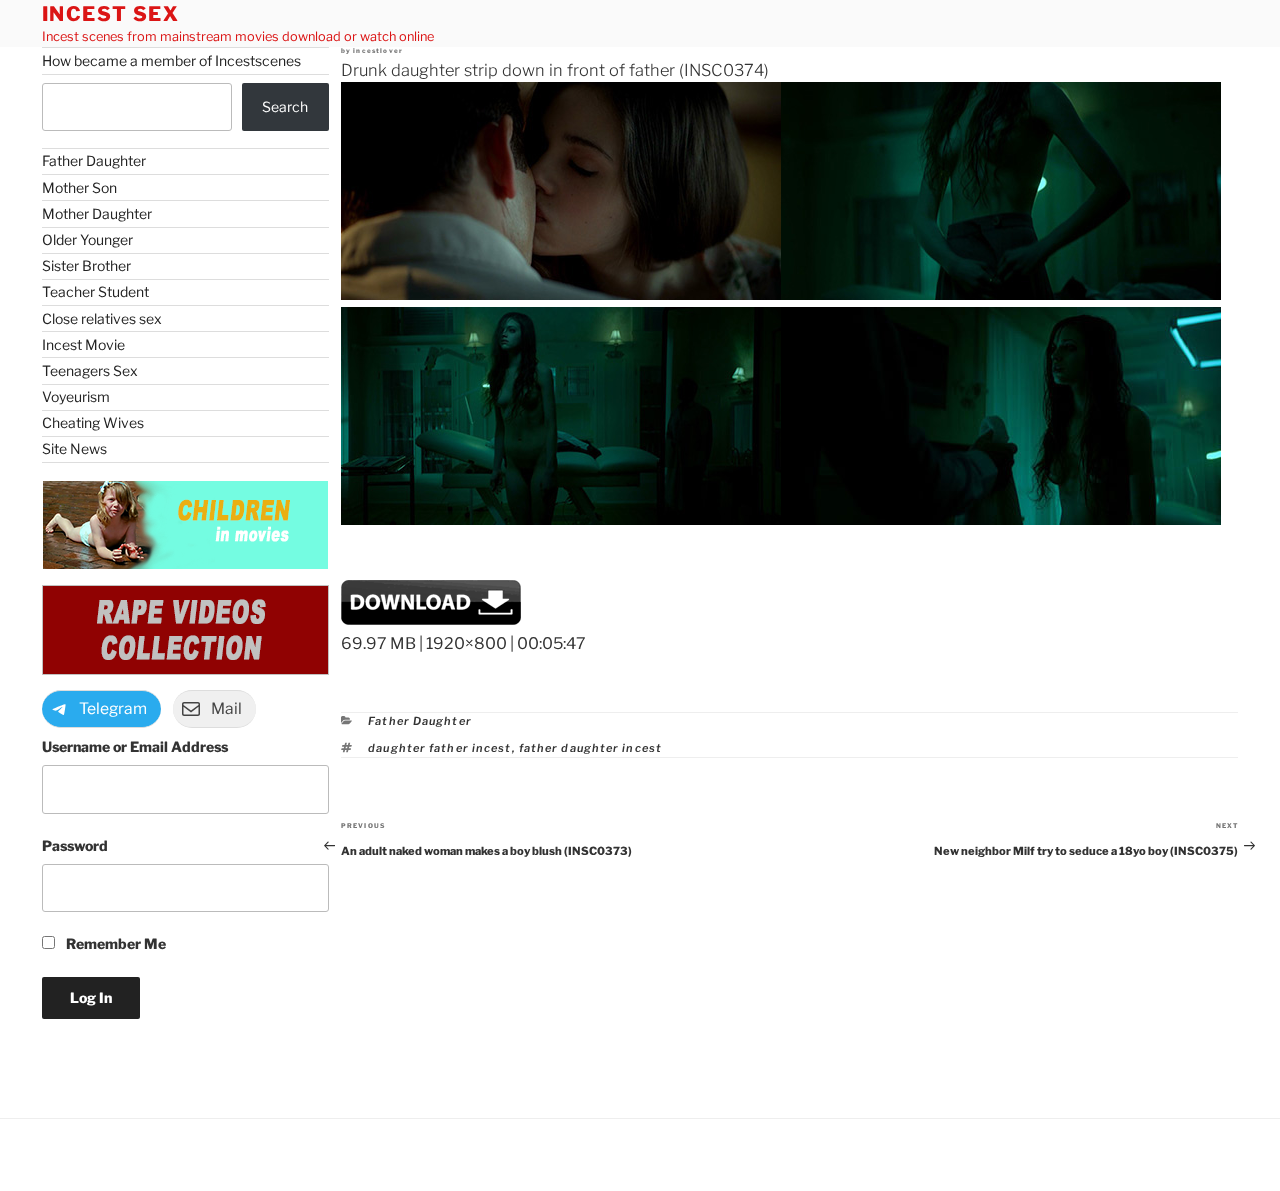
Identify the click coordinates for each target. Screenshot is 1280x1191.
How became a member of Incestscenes (171, 60)
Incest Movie (83, 344)
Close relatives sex (102, 318)
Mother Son (79, 187)
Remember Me (114, 943)
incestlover (378, 51)
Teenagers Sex (90, 370)
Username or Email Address (135, 746)
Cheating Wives (93, 422)
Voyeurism (76, 396)
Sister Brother (86, 265)
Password (75, 845)
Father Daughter (420, 721)
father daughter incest (590, 748)
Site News (74, 448)
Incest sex (111, 14)
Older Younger (87, 239)
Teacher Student (95, 291)
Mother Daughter (97, 213)
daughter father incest (439, 748)
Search (285, 106)
